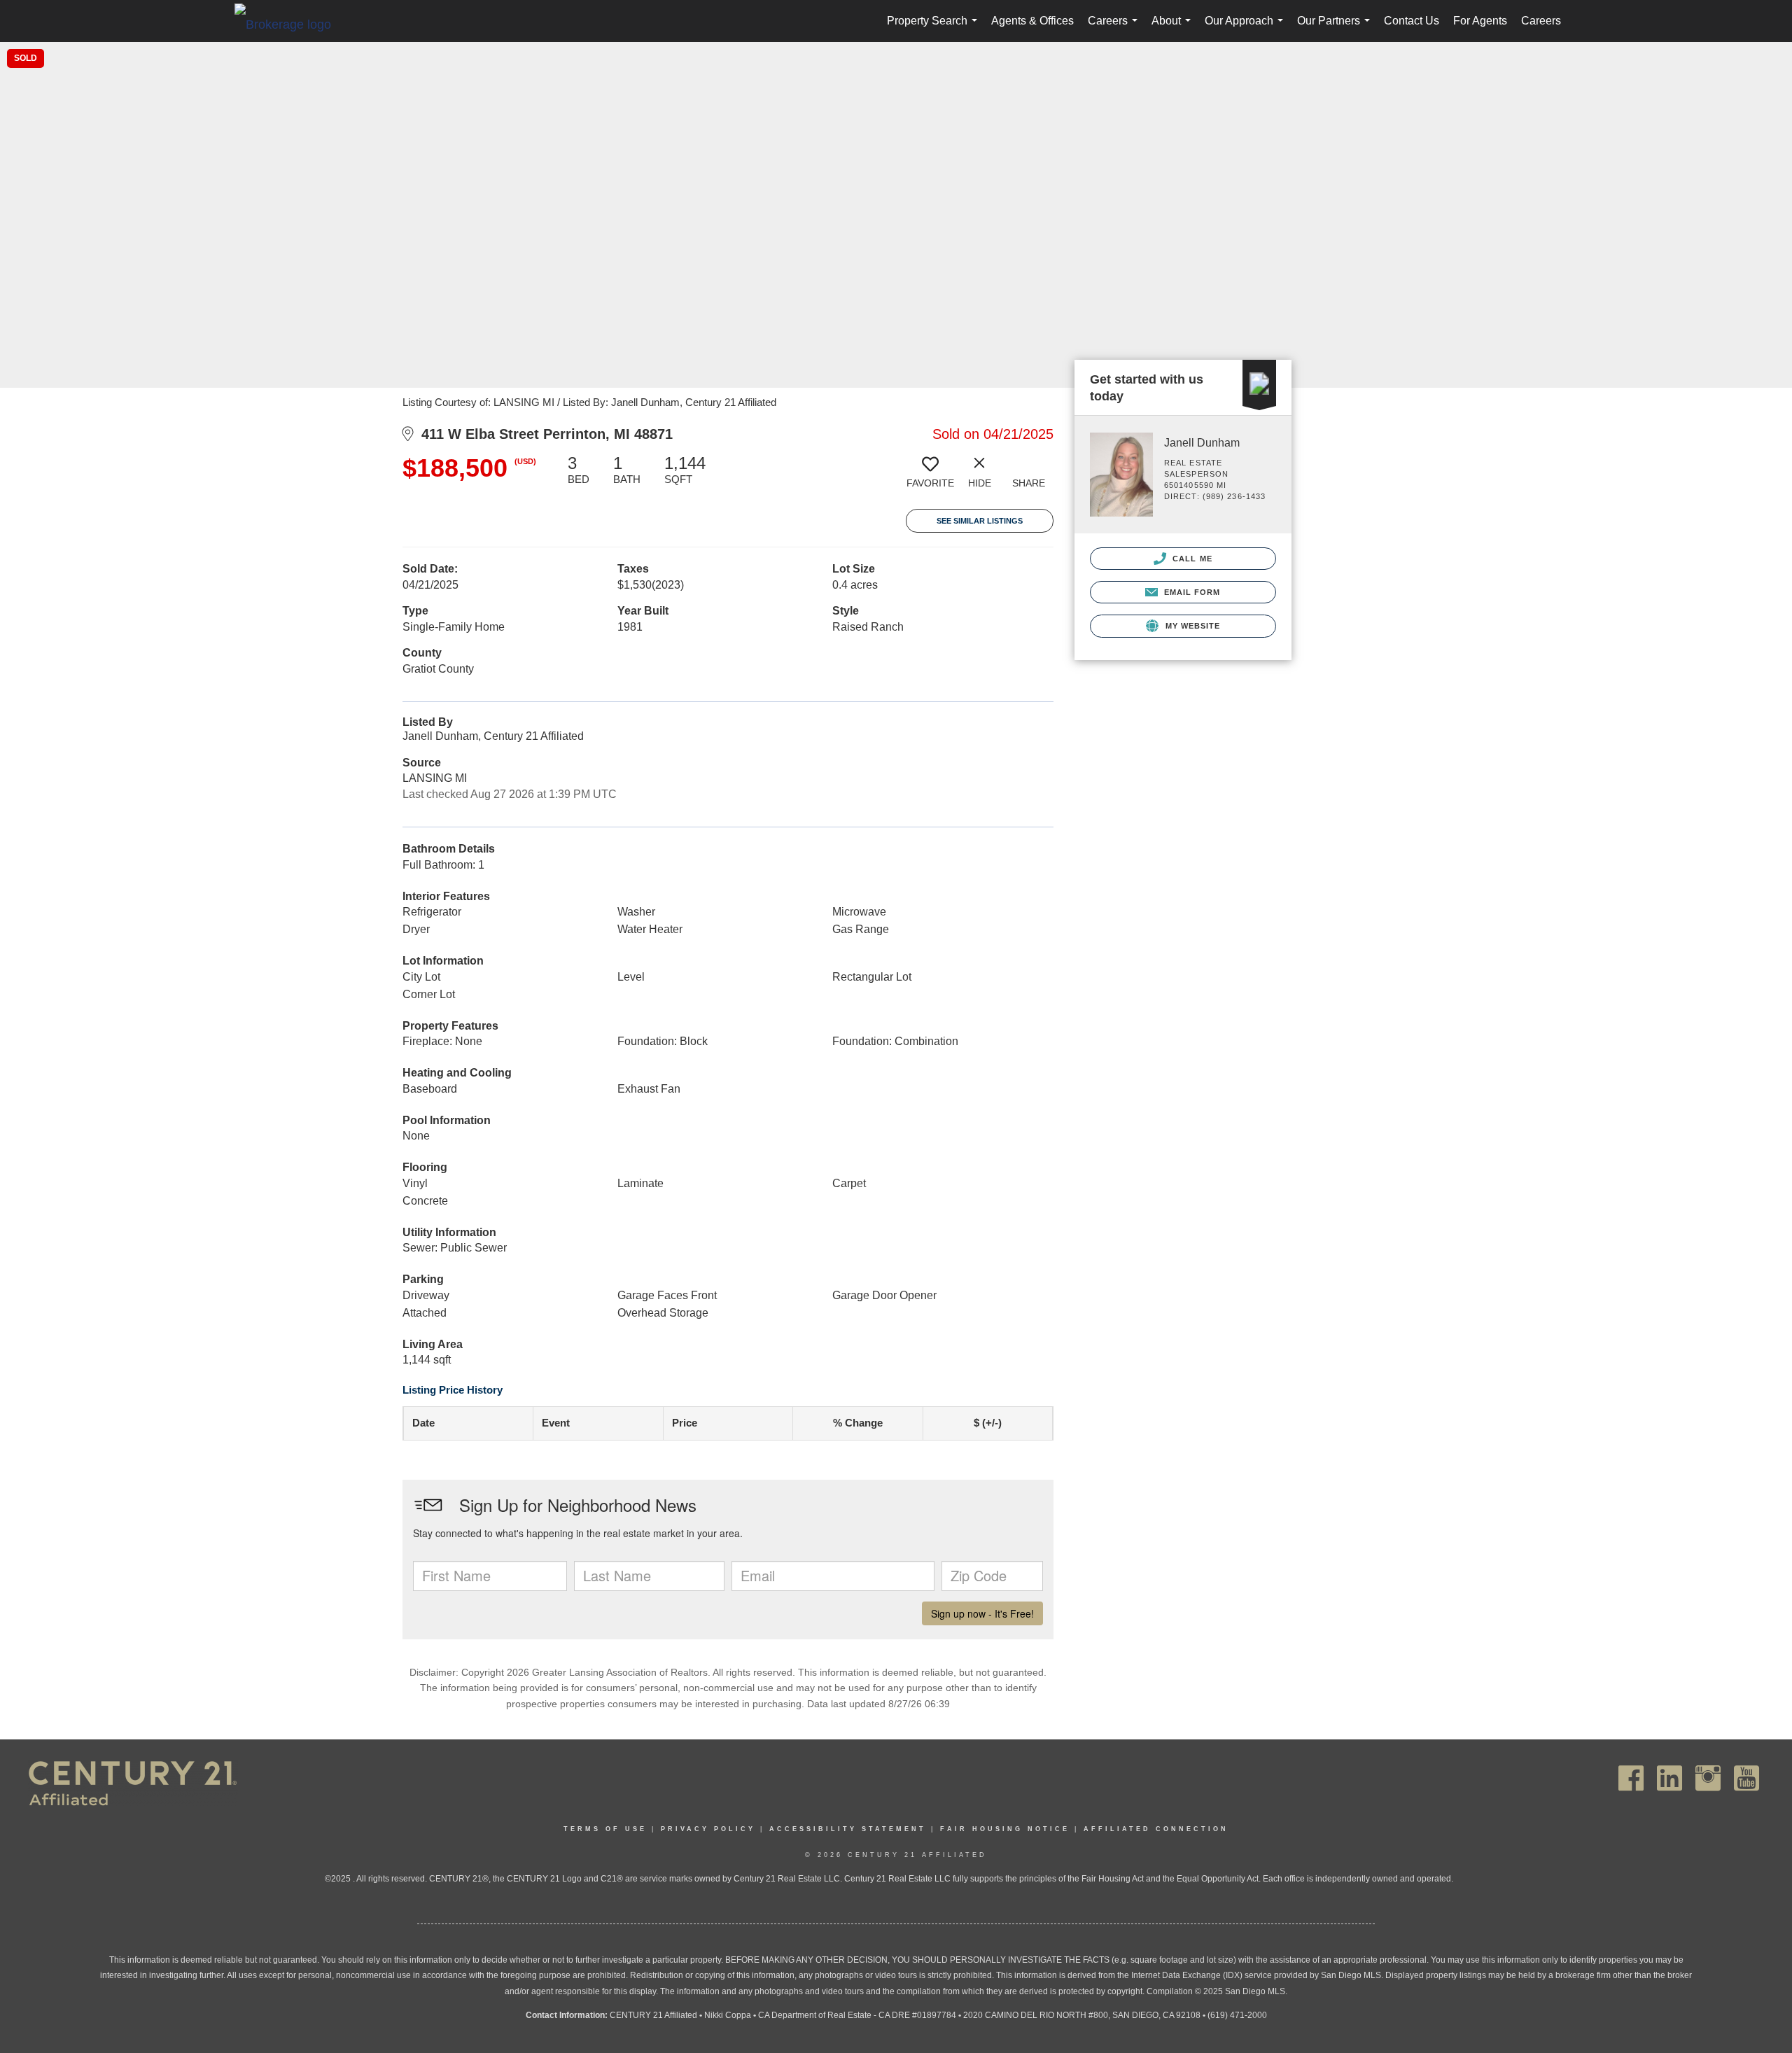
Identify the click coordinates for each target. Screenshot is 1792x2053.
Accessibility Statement (848, 1829)
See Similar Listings (980, 521)
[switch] (930, 477)
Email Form (1190, 592)
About (1174, 28)
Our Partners (1336, 28)
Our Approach (1247, 28)
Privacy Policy (708, 1829)
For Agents (1480, 21)
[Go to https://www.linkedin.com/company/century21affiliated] (1669, 1778)
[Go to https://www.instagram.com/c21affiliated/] (1708, 1778)
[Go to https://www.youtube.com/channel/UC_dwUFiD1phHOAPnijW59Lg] (1746, 1778)
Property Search (935, 28)
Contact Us (1412, 21)
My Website (1191, 626)
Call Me (1191, 559)
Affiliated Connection (1156, 1829)
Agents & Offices (1032, 21)
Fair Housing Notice (1005, 1829)
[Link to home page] (290, 24)
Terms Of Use (605, 1829)
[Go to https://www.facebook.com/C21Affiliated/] (1631, 1778)
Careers (1115, 28)
